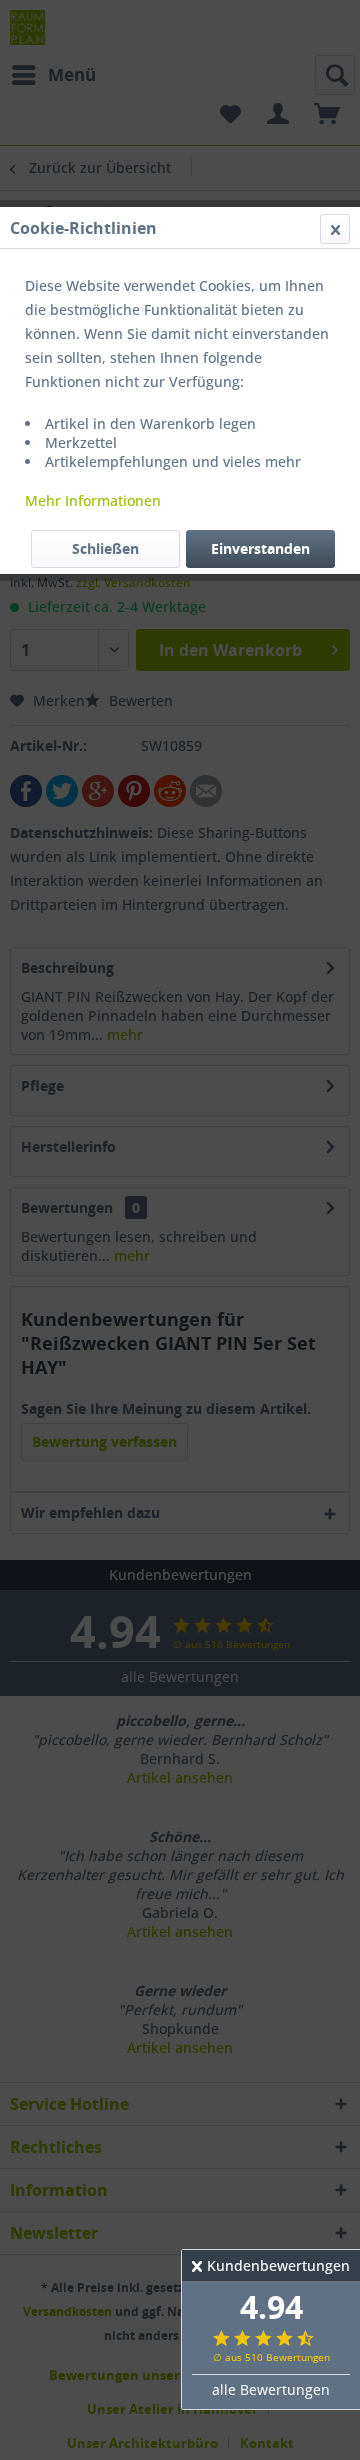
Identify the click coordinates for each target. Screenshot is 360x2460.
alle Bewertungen (271, 2389)
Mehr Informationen (93, 500)
